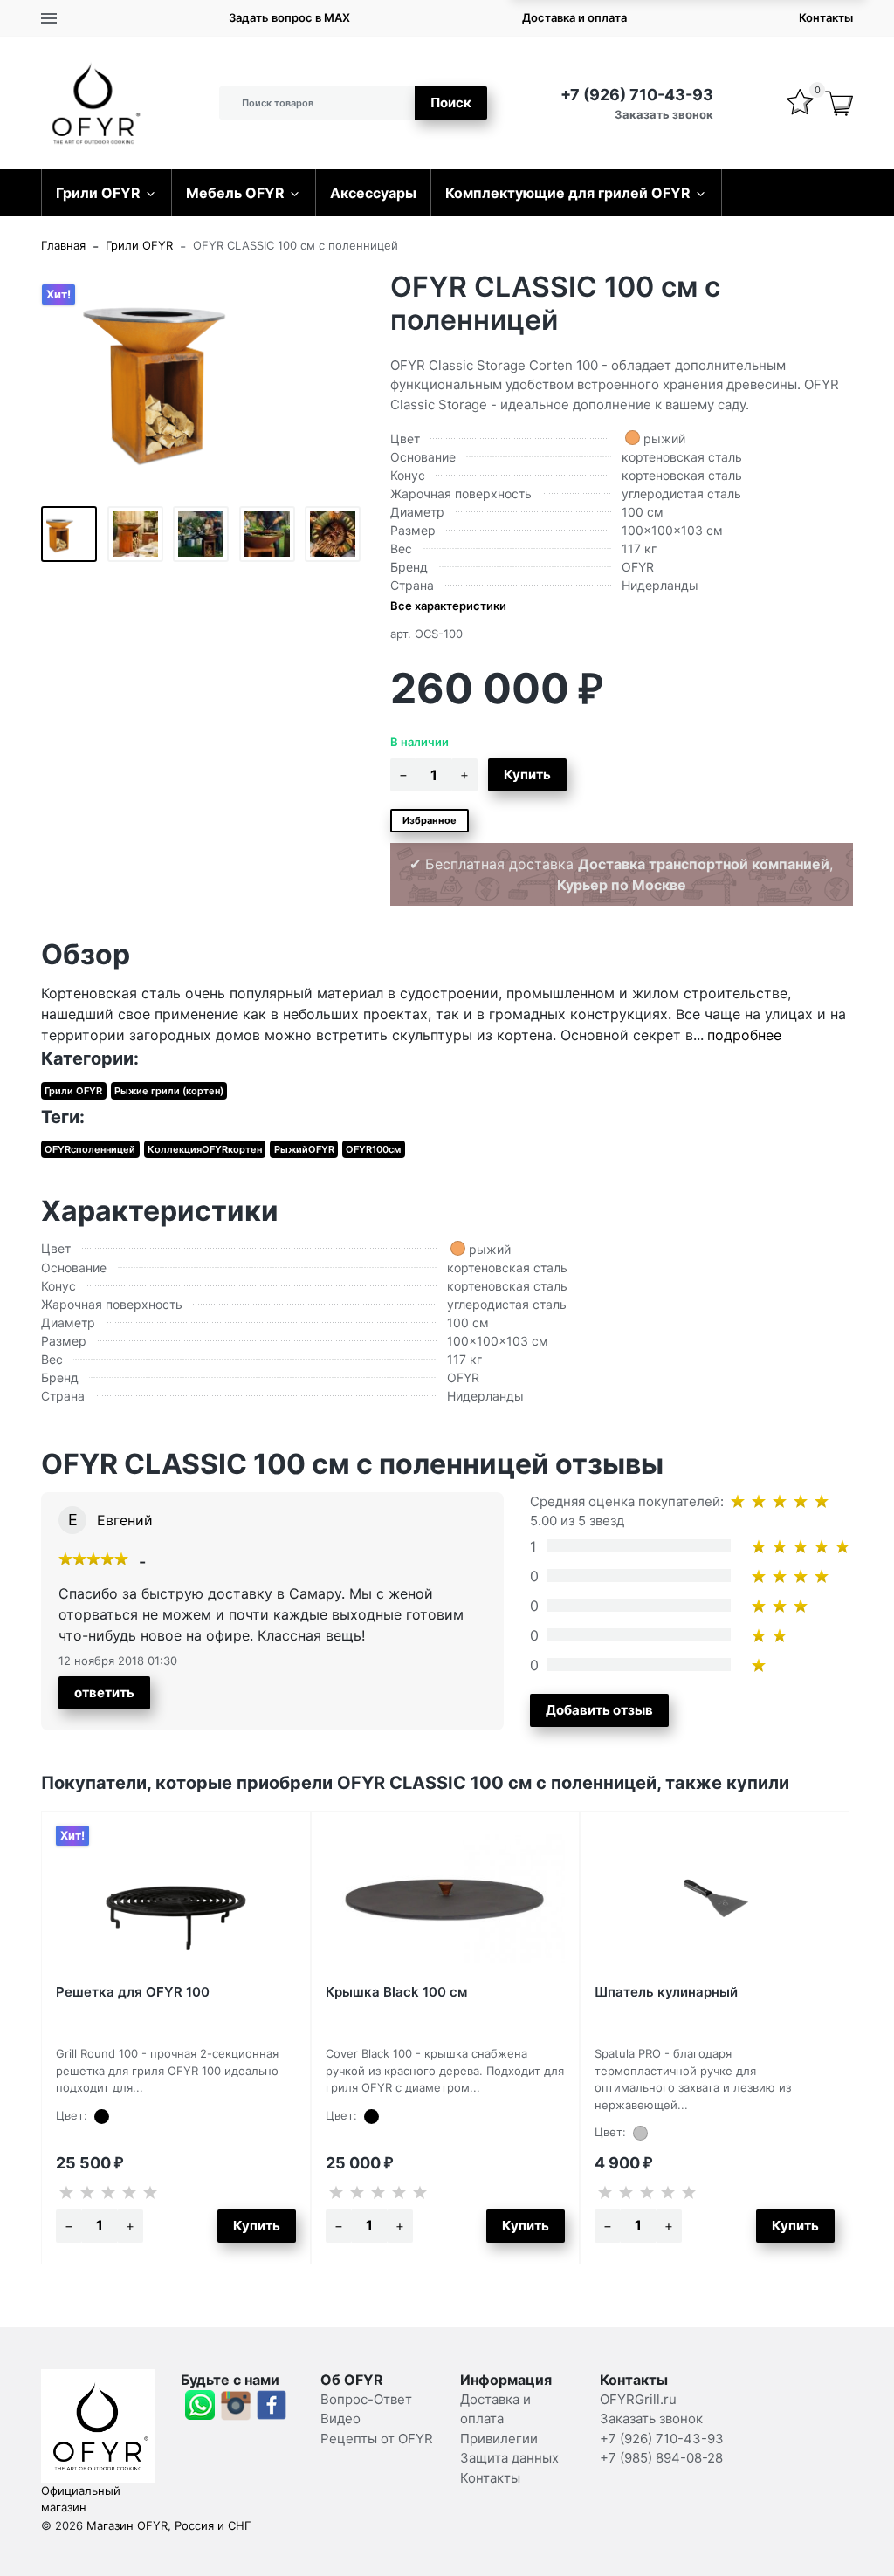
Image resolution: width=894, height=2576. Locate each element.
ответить (104, 1692)
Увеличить (203, 377)
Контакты (826, 17)
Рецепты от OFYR (377, 2439)
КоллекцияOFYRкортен (205, 1149)
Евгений (125, 1520)
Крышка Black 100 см (396, 1992)
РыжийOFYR (304, 1149)
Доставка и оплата (574, 17)
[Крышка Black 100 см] (446, 1899)
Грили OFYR (98, 193)
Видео (340, 2418)
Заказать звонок (664, 114)
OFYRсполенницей (90, 1149)
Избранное (430, 820)
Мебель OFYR (235, 193)
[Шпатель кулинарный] (715, 1899)
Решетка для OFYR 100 (133, 1992)
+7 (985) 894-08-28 (661, 2458)
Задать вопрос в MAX (289, 17)
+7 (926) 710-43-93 (637, 95)
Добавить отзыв (599, 1710)
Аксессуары (373, 193)
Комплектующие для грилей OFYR (568, 193)
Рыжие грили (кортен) (169, 1091)
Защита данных (509, 2458)
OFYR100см (373, 1149)
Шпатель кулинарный (666, 1992)
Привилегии (499, 2439)
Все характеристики (448, 606)
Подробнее (744, 1035)
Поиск (451, 103)
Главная (63, 245)
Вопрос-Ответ (366, 2399)
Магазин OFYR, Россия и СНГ (168, 2525)
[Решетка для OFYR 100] (176, 1899)
